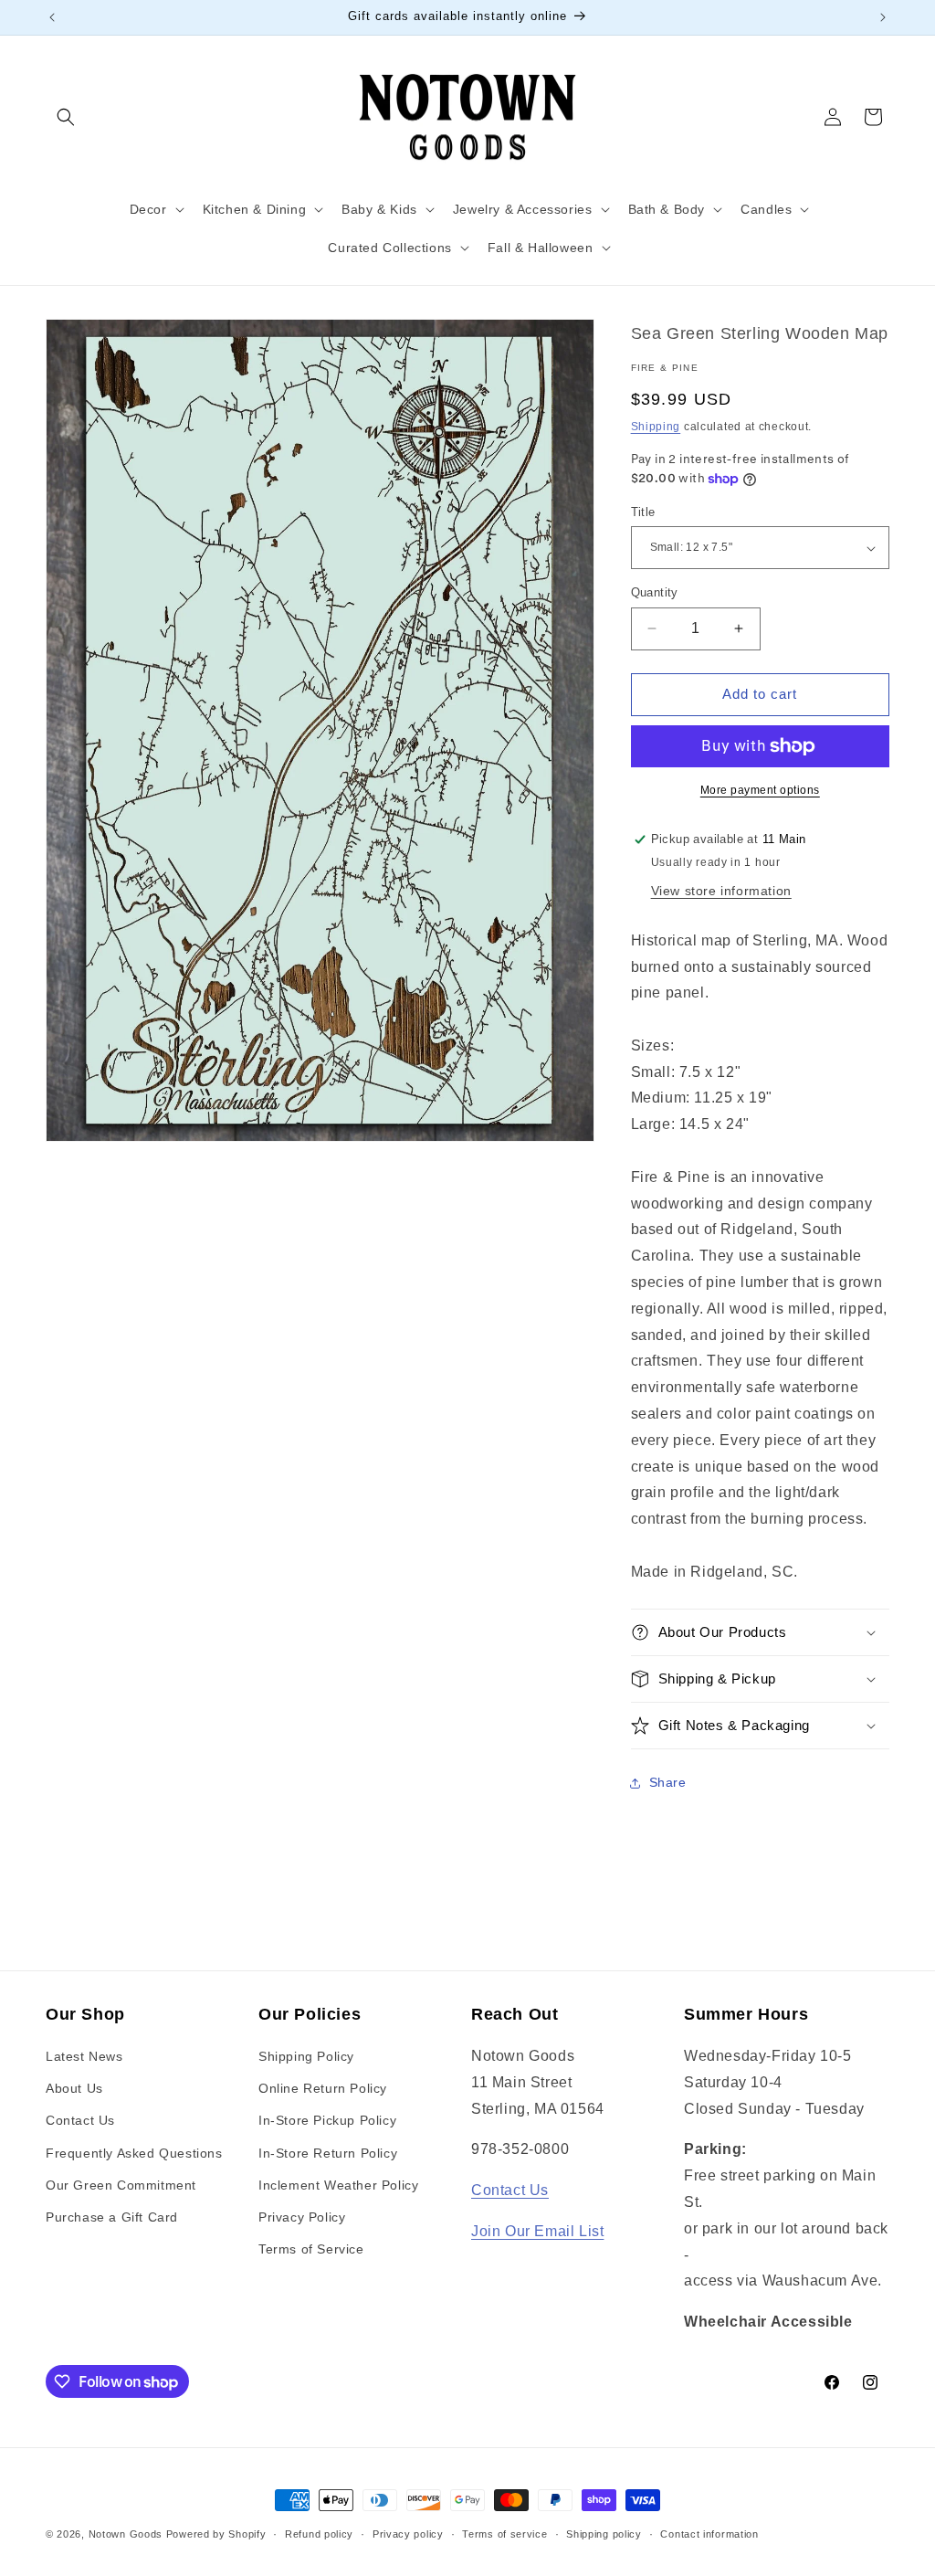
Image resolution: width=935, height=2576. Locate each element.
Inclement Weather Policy (338, 2185)
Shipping (656, 427)
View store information (721, 891)
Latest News (84, 2056)
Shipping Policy (306, 2056)
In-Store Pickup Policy (327, 2120)
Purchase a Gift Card (112, 2217)
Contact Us (80, 2120)
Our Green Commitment (121, 2185)
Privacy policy (408, 2534)
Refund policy (319, 2534)
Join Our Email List (537, 2231)
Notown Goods (126, 2534)
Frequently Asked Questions (134, 2153)
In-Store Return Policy (328, 2153)
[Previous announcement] (52, 17)
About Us (74, 2088)
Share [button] (668, 1782)
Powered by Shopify (216, 2534)
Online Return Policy (323, 2088)
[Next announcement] (883, 17)
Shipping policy (604, 2534)
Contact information (709, 2534)
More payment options (760, 790)
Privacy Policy (302, 2217)
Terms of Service (311, 2249)
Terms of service (504, 2534)
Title (643, 512)
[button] (66, 117)
